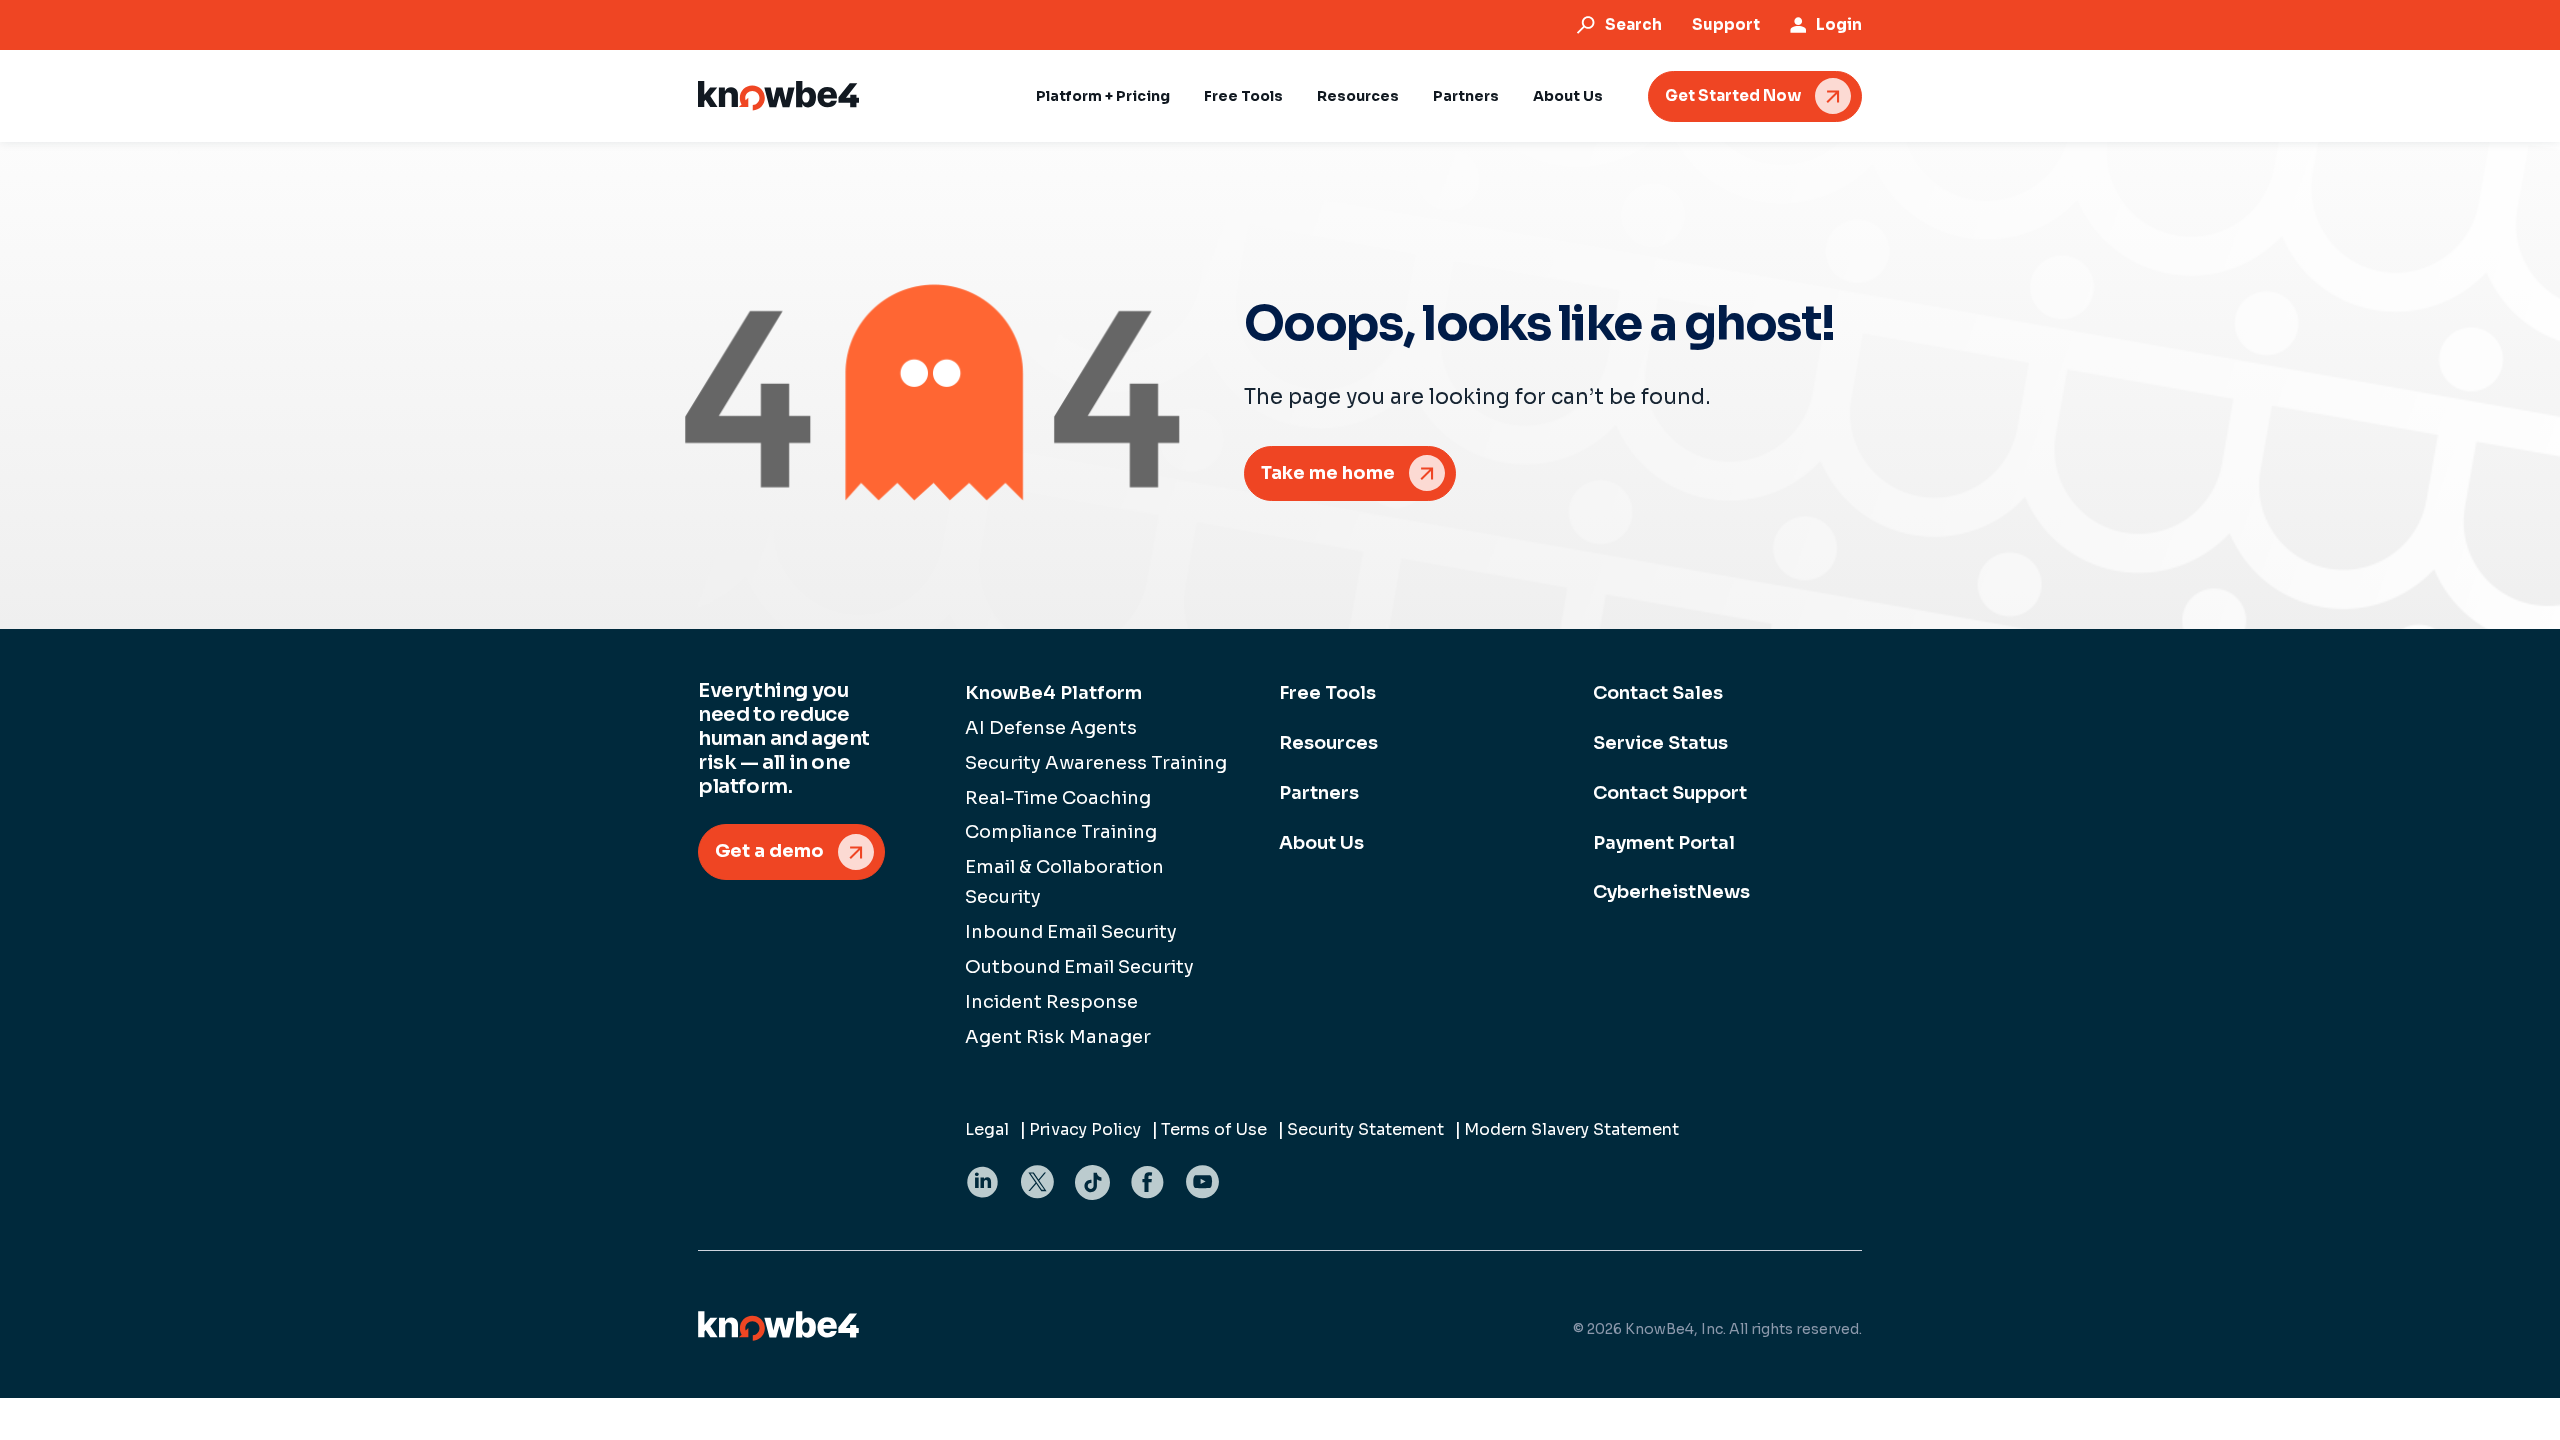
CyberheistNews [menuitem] (1671, 892)
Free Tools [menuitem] (1327, 693)
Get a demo (769, 851)
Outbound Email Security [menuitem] (1079, 967)
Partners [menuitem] (1319, 793)
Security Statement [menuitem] (1365, 1129)
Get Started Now (1733, 95)
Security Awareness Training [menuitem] (1096, 763)
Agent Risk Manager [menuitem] (1058, 1037)
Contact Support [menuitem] (1670, 793)
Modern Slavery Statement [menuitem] (1571, 1129)
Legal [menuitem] (987, 1129)
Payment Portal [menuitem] (1664, 843)
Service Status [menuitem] (1660, 743)
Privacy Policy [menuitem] (1085, 1129)
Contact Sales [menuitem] (1658, 693)
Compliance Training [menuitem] (1061, 832)
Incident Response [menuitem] (1051, 1002)
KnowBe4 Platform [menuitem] (1053, 693)
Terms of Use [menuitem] (1214, 1129)
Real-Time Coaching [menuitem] (1058, 798)
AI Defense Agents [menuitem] (1051, 728)
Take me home (1328, 473)
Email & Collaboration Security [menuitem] (1064, 882)
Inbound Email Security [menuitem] (1071, 932)
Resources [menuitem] (1328, 743)
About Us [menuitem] (1321, 843)
